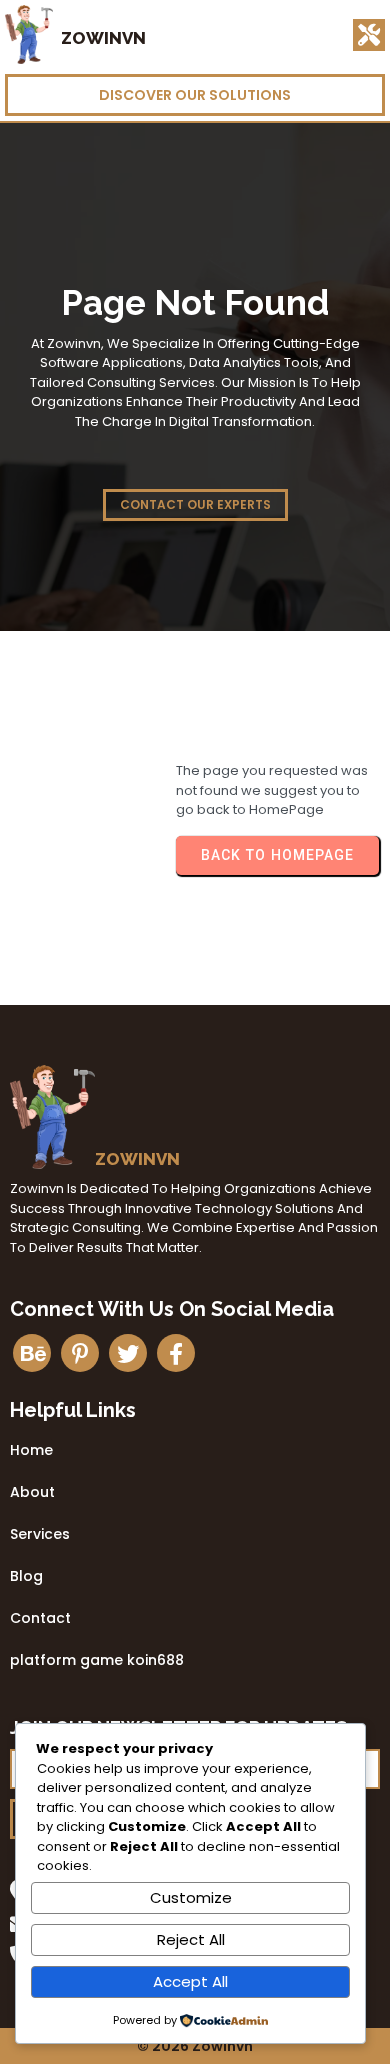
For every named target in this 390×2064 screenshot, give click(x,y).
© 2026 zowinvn (195, 2046)
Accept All (190, 1981)
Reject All (191, 1939)
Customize (191, 1897)
